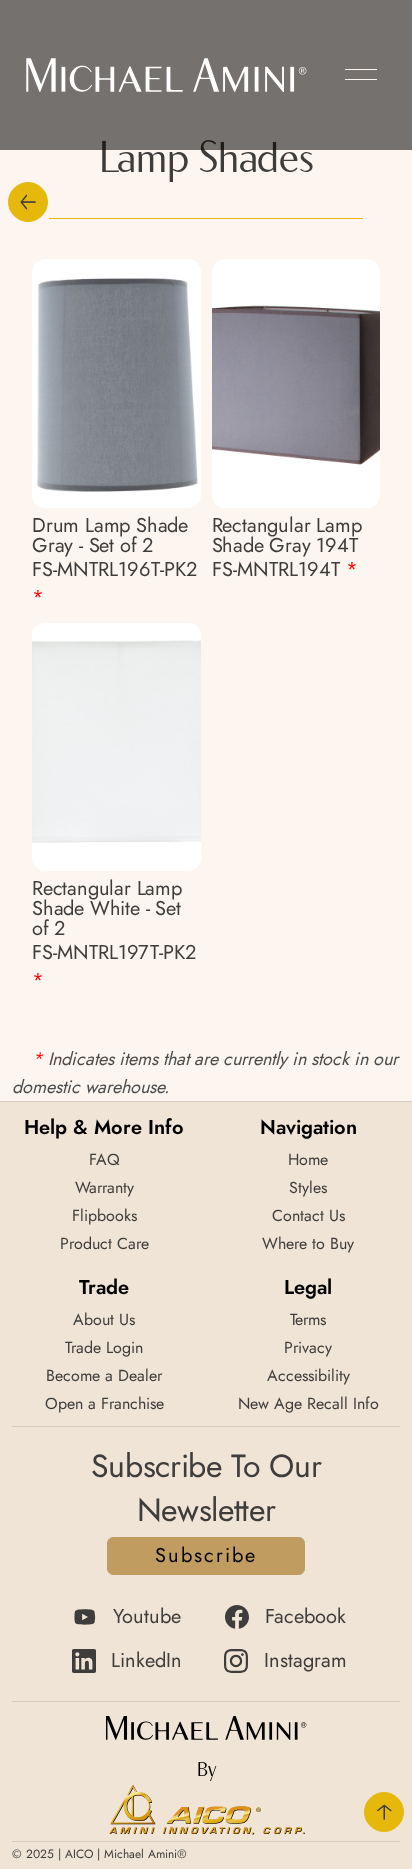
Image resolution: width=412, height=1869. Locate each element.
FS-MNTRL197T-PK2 (114, 966)
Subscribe (206, 1555)
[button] (361, 74)
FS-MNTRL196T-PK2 (114, 583)
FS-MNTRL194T (285, 569)
